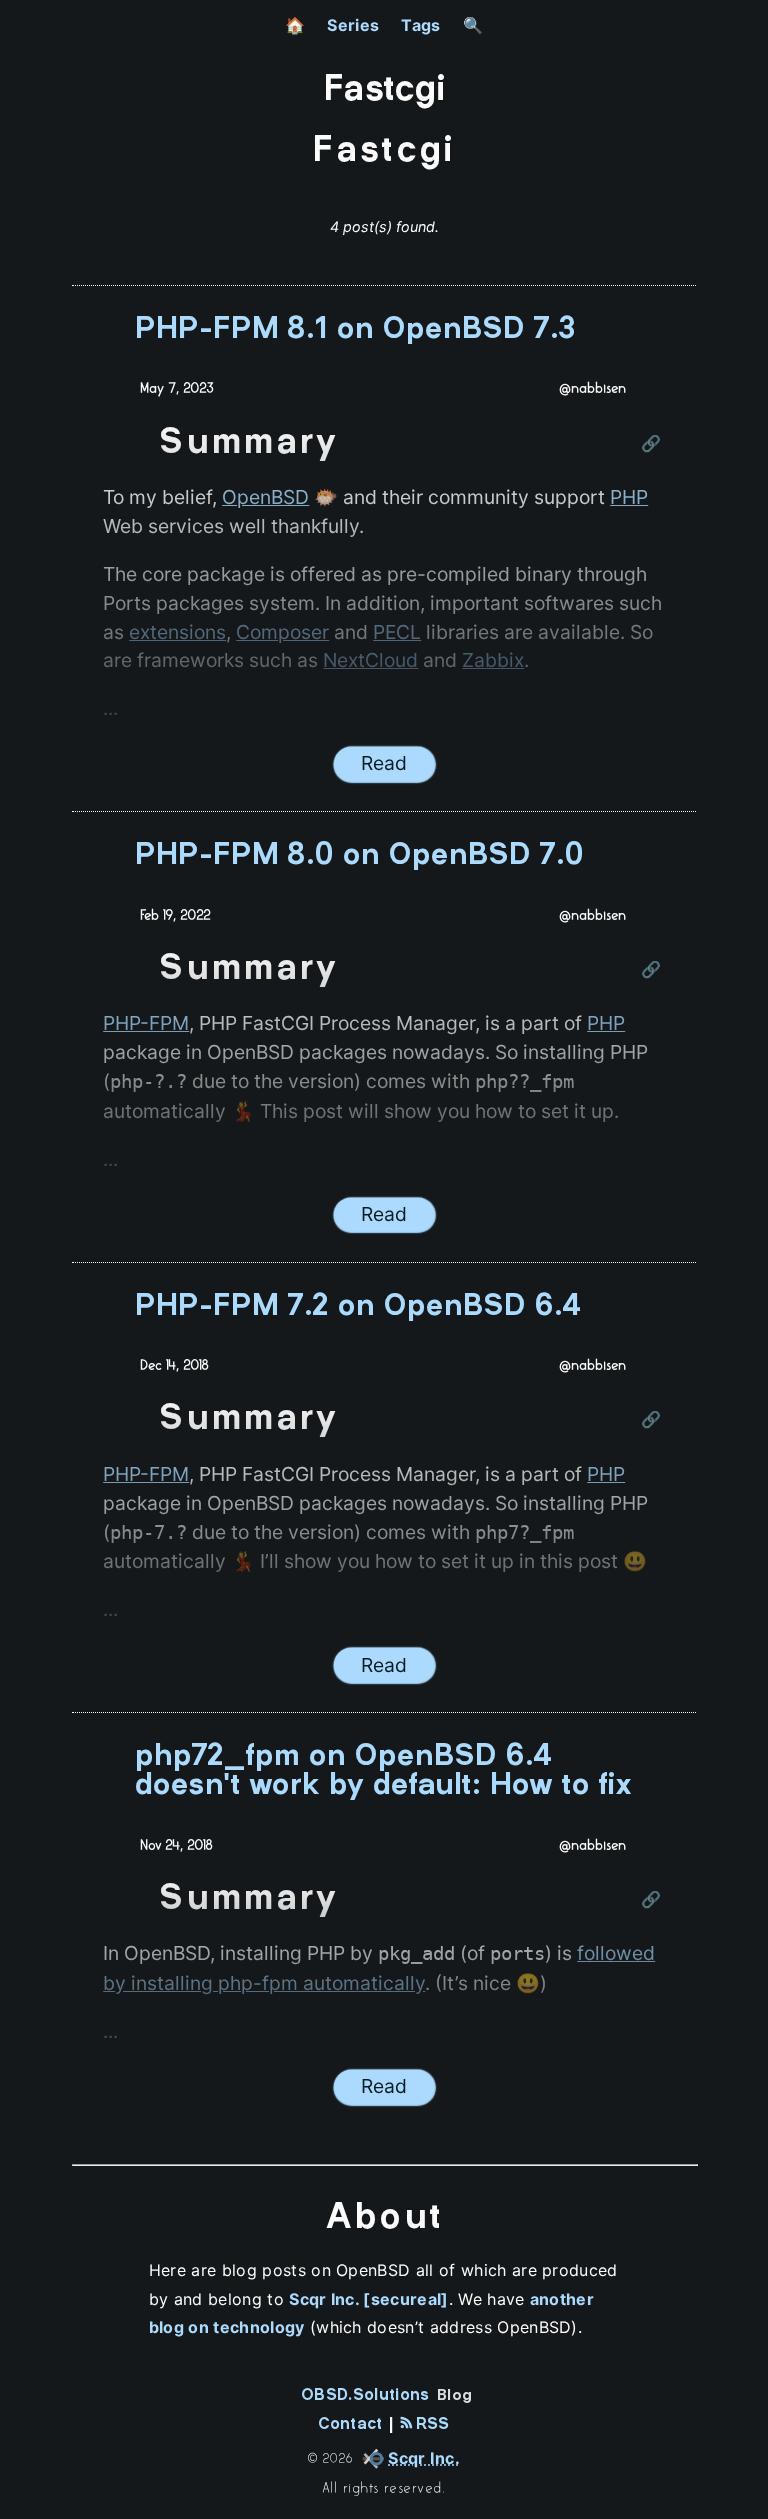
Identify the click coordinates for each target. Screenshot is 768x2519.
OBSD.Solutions (365, 2395)
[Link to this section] (652, 445)
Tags (420, 25)
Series (353, 25)
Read (384, 763)
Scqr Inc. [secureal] (368, 2299)
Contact (350, 2424)
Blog (455, 2396)
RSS (429, 2424)
